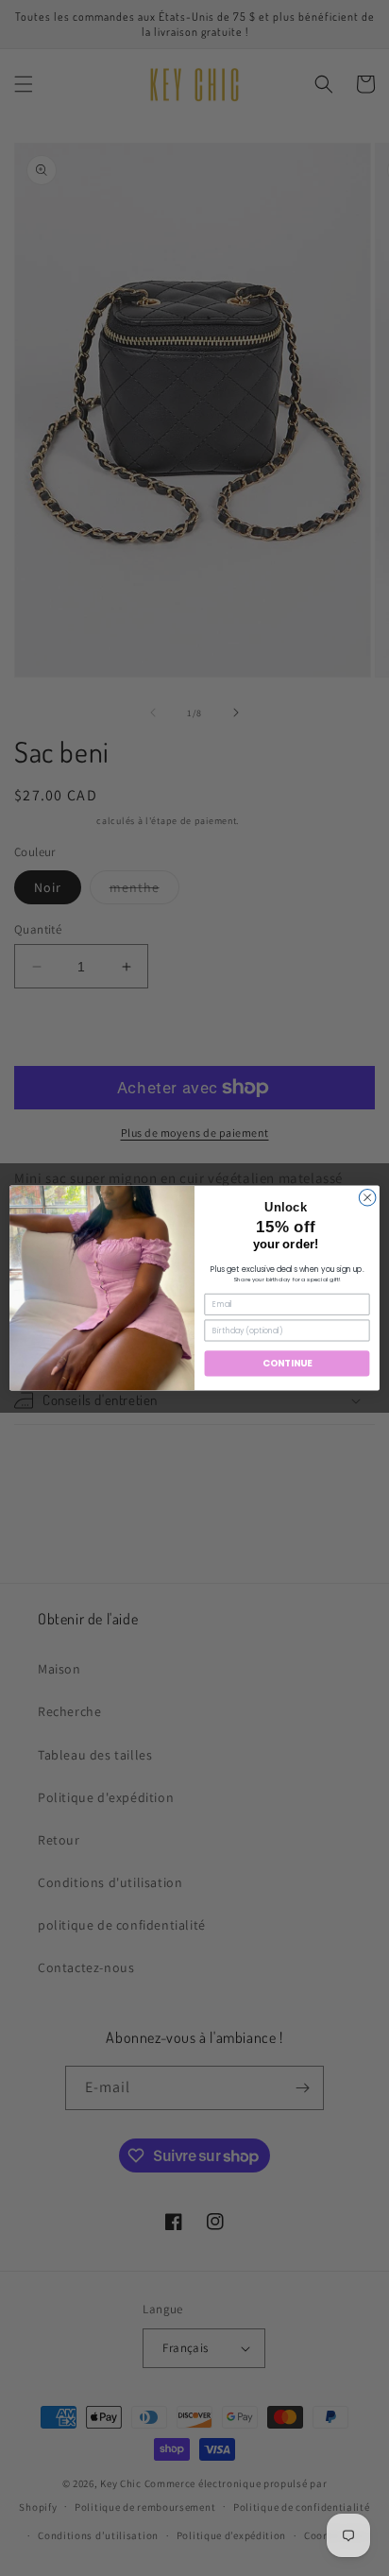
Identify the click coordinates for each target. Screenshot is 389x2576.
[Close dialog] (367, 1197)
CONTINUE (288, 1364)
